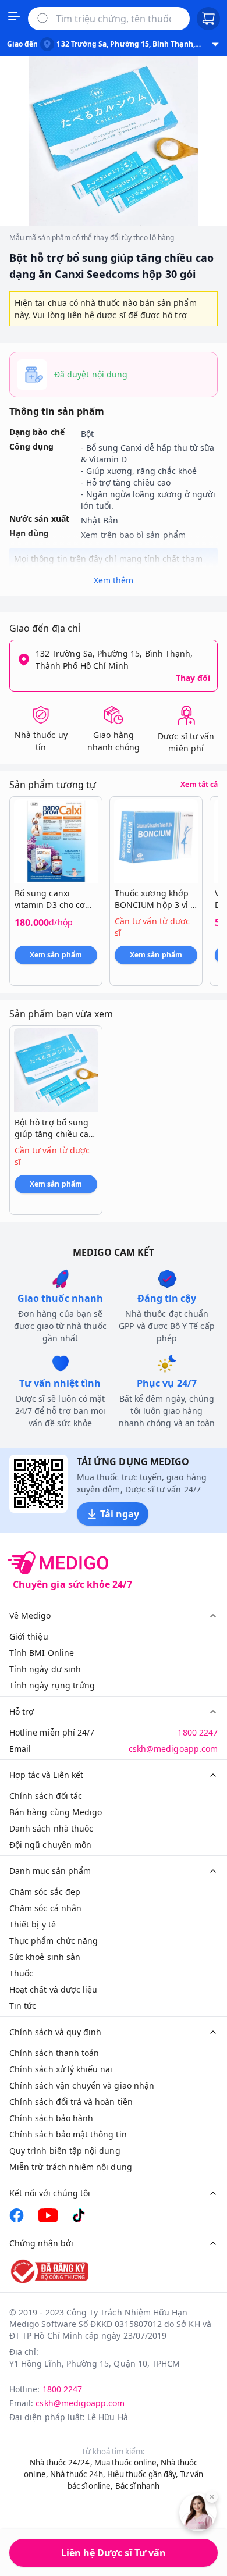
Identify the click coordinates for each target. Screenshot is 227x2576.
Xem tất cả (199, 785)
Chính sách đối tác (46, 1796)
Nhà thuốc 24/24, (61, 2463)
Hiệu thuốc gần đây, (143, 2474)
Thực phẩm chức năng (54, 1941)
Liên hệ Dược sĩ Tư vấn (114, 2553)
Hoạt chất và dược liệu (53, 1989)
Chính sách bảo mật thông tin (68, 2134)
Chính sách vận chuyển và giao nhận (82, 2085)
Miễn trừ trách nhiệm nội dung (71, 2167)
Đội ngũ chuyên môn (50, 1845)
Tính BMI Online (42, 1653)
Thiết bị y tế (33, 1924)
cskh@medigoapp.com (173, 1749)
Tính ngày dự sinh (45, 1669)
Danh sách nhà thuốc (51, 1828)
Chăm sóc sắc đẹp (45, 1892)
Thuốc (21, 1973)
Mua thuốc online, (127, 2463)
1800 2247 (198, 1732)
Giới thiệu (29, 1636)
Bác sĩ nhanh (138, 2486)
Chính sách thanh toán (54, 2053)
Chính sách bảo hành (51, 2118)
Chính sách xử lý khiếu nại (61, 2069)
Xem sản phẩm (56, 955)
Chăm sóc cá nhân (45, 1908)
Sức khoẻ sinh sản (45, 1957)
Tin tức (23, 2006)
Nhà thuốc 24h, (78, 2474)
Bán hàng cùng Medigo (56, 1812)
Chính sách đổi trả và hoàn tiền (71, 2102)
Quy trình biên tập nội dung (65, 2151)
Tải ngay (120, 1514)
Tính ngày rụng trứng (52, 1685)
